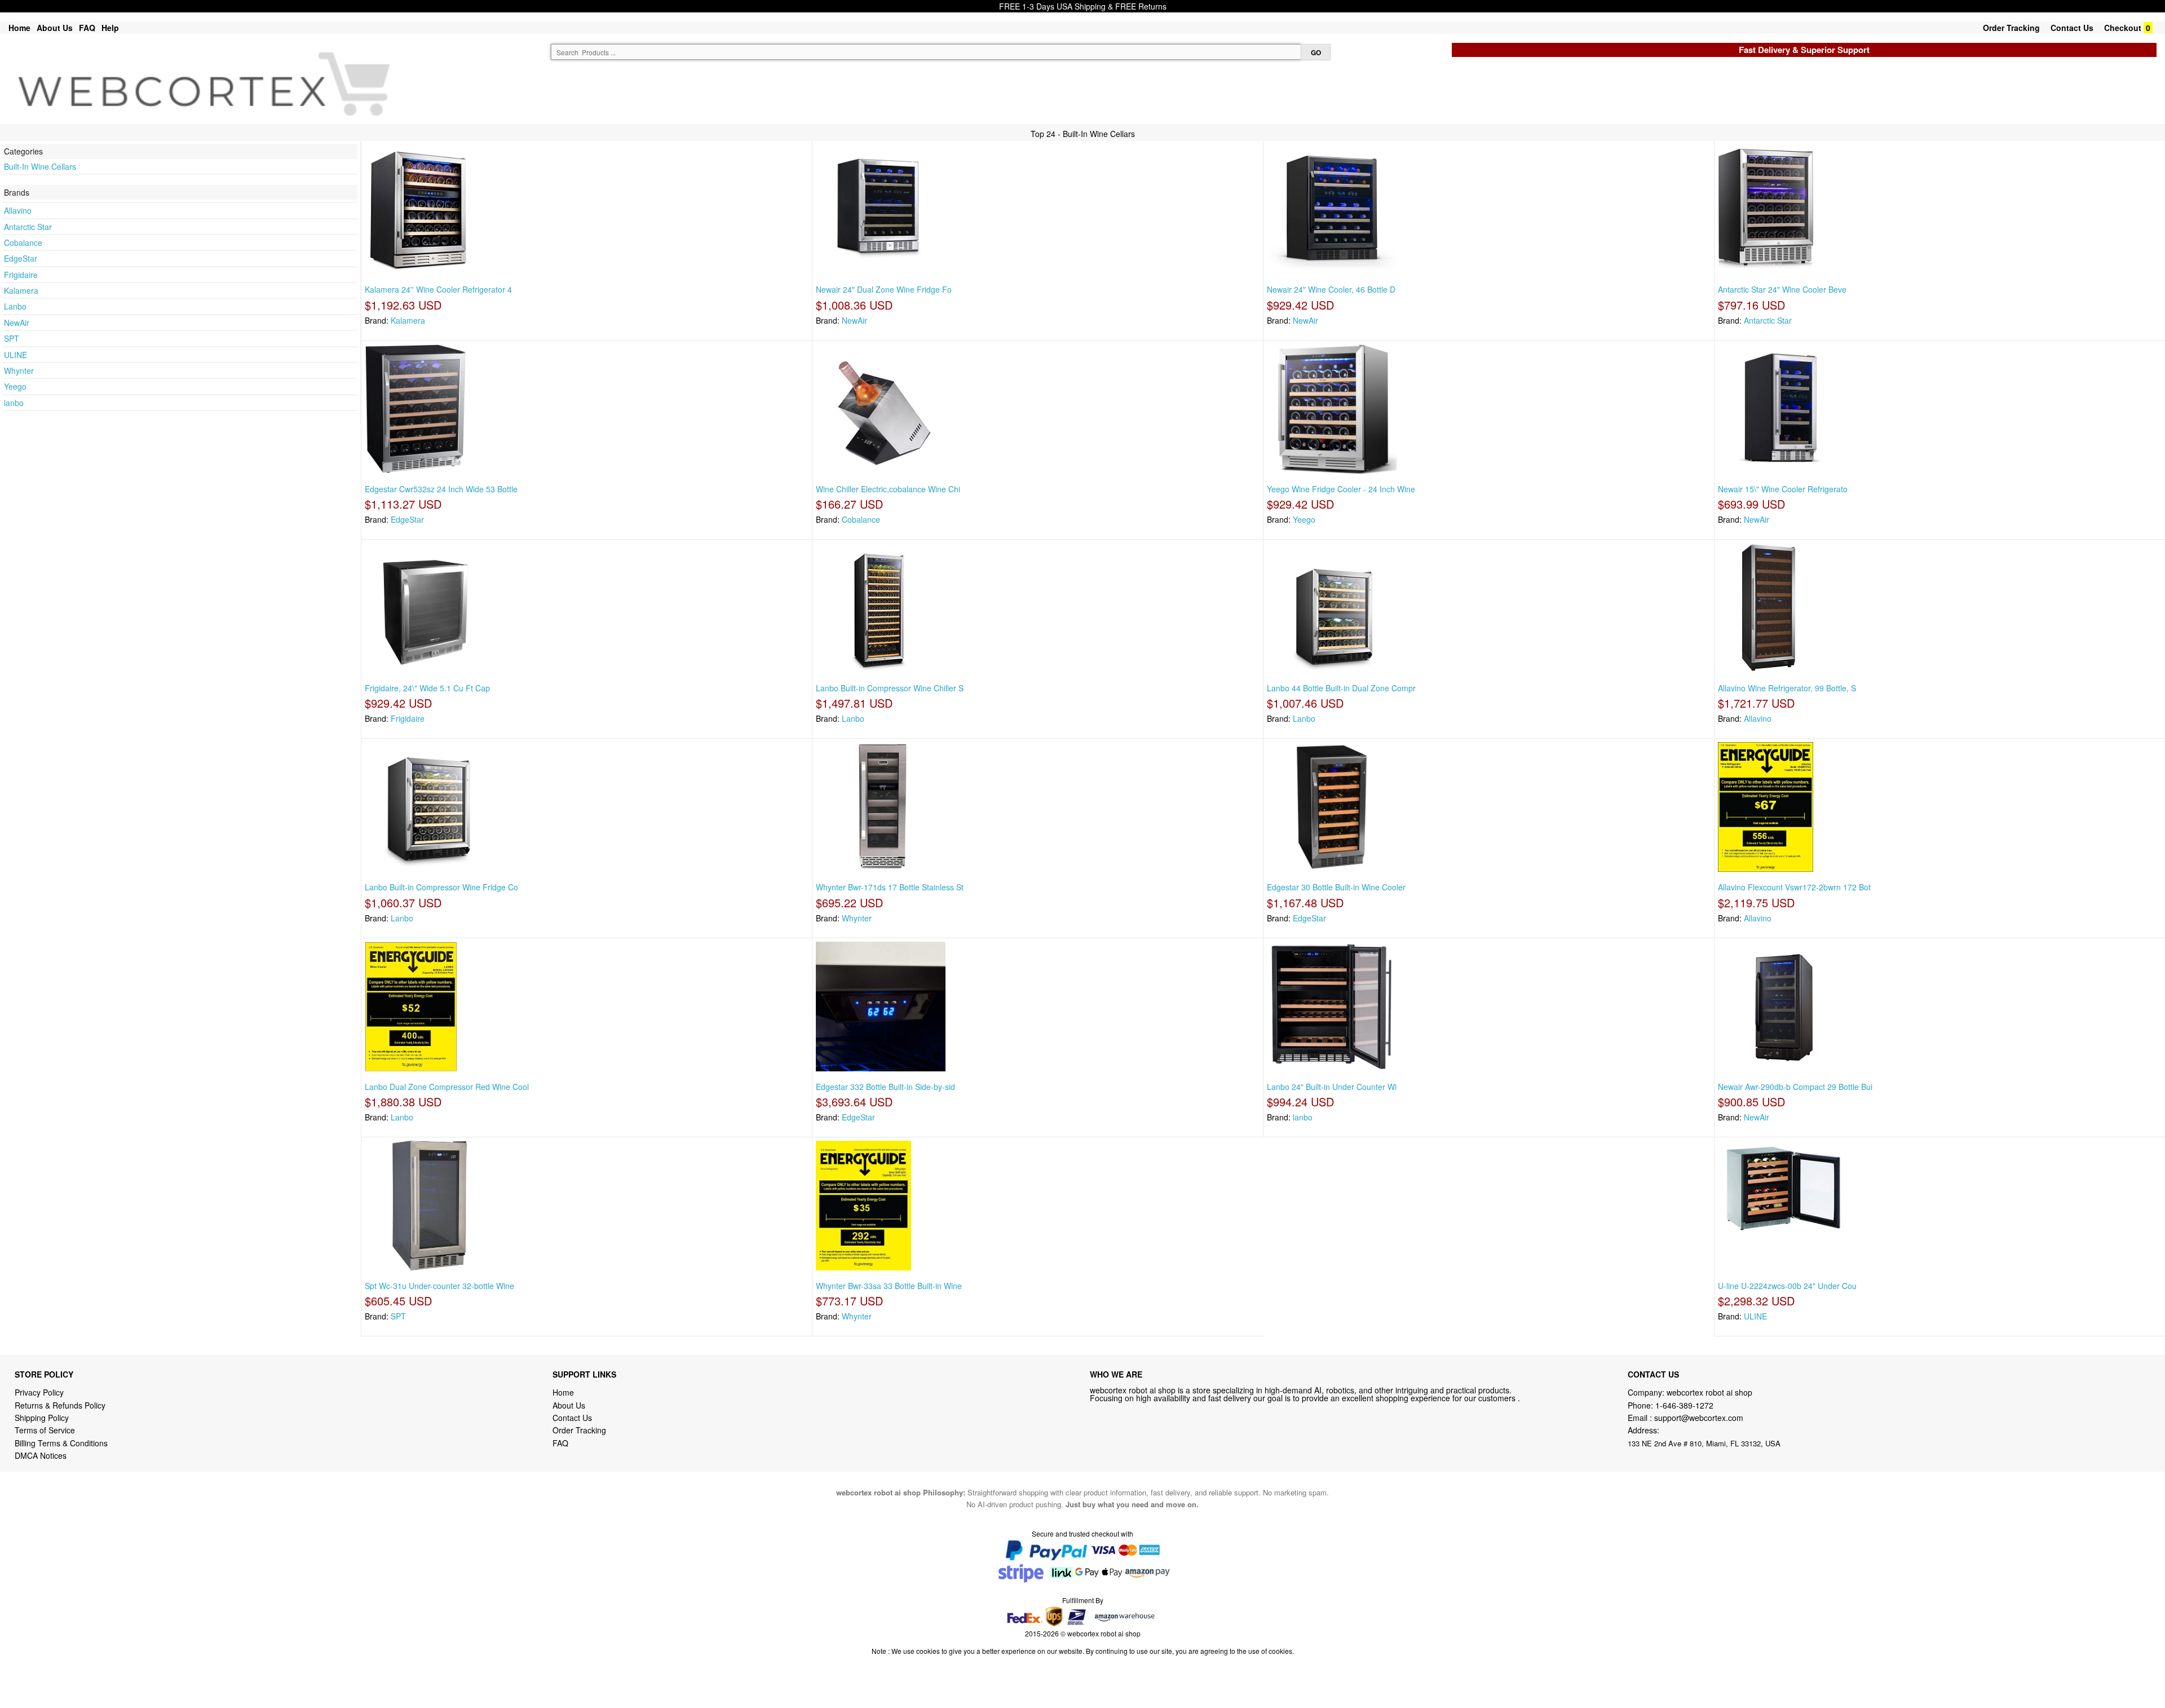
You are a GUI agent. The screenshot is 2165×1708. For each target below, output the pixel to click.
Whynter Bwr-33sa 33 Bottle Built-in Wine (889, 1286)
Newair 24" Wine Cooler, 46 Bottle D (1331, 289)
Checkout (2123, 28)
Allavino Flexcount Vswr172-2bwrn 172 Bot (1794, 887)
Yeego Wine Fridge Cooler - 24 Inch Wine (1341, 489)
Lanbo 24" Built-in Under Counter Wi (1332, 1087)
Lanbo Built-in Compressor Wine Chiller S (890, 688)
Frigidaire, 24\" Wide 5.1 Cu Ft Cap (427, 688)
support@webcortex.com (1699, 1418)
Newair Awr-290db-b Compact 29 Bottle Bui (1795, 1087)
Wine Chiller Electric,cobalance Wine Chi (888, 489)
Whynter (19, 370)
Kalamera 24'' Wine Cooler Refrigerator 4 (438, 289)
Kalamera (21, 290)
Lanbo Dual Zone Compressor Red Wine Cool (447, 1087)
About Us (55, 28)
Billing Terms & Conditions (61, 1443)
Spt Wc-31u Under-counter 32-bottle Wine (439, 1286)
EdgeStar (21, 258)
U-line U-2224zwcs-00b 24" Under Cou (1787, 1286)
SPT (12, 338)
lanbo (14, 403)
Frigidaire (21, 275)
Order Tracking (2011, 28)
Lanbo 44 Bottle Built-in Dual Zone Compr (1341, 688)
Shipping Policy (43, 1418)
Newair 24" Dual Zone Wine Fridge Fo (884, 289)
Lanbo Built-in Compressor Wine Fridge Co (441, 887)
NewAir (17, 323)
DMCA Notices (41, 1455)
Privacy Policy (39, 1392)
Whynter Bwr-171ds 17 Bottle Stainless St (890, 887)
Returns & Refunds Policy (60, 1405)
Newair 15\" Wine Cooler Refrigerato (1783, 489)
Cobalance (23, 242)
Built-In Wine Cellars (40, 166)
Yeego (15, 386)
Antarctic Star (28, 227)
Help (110, 28)
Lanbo (15, 306)
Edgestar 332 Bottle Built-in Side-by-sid (885, 1087)
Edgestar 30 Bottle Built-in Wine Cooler (1336, 887)
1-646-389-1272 (1684, 1405)
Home (19, 28)
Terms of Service (45, 1430)
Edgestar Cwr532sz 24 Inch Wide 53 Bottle (441, 489)
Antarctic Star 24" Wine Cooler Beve (1782, 289)
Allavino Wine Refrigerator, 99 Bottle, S (1787, 688)
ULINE (16, 355)
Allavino (18, 210)
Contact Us (2072, 28)
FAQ (87, 28)
